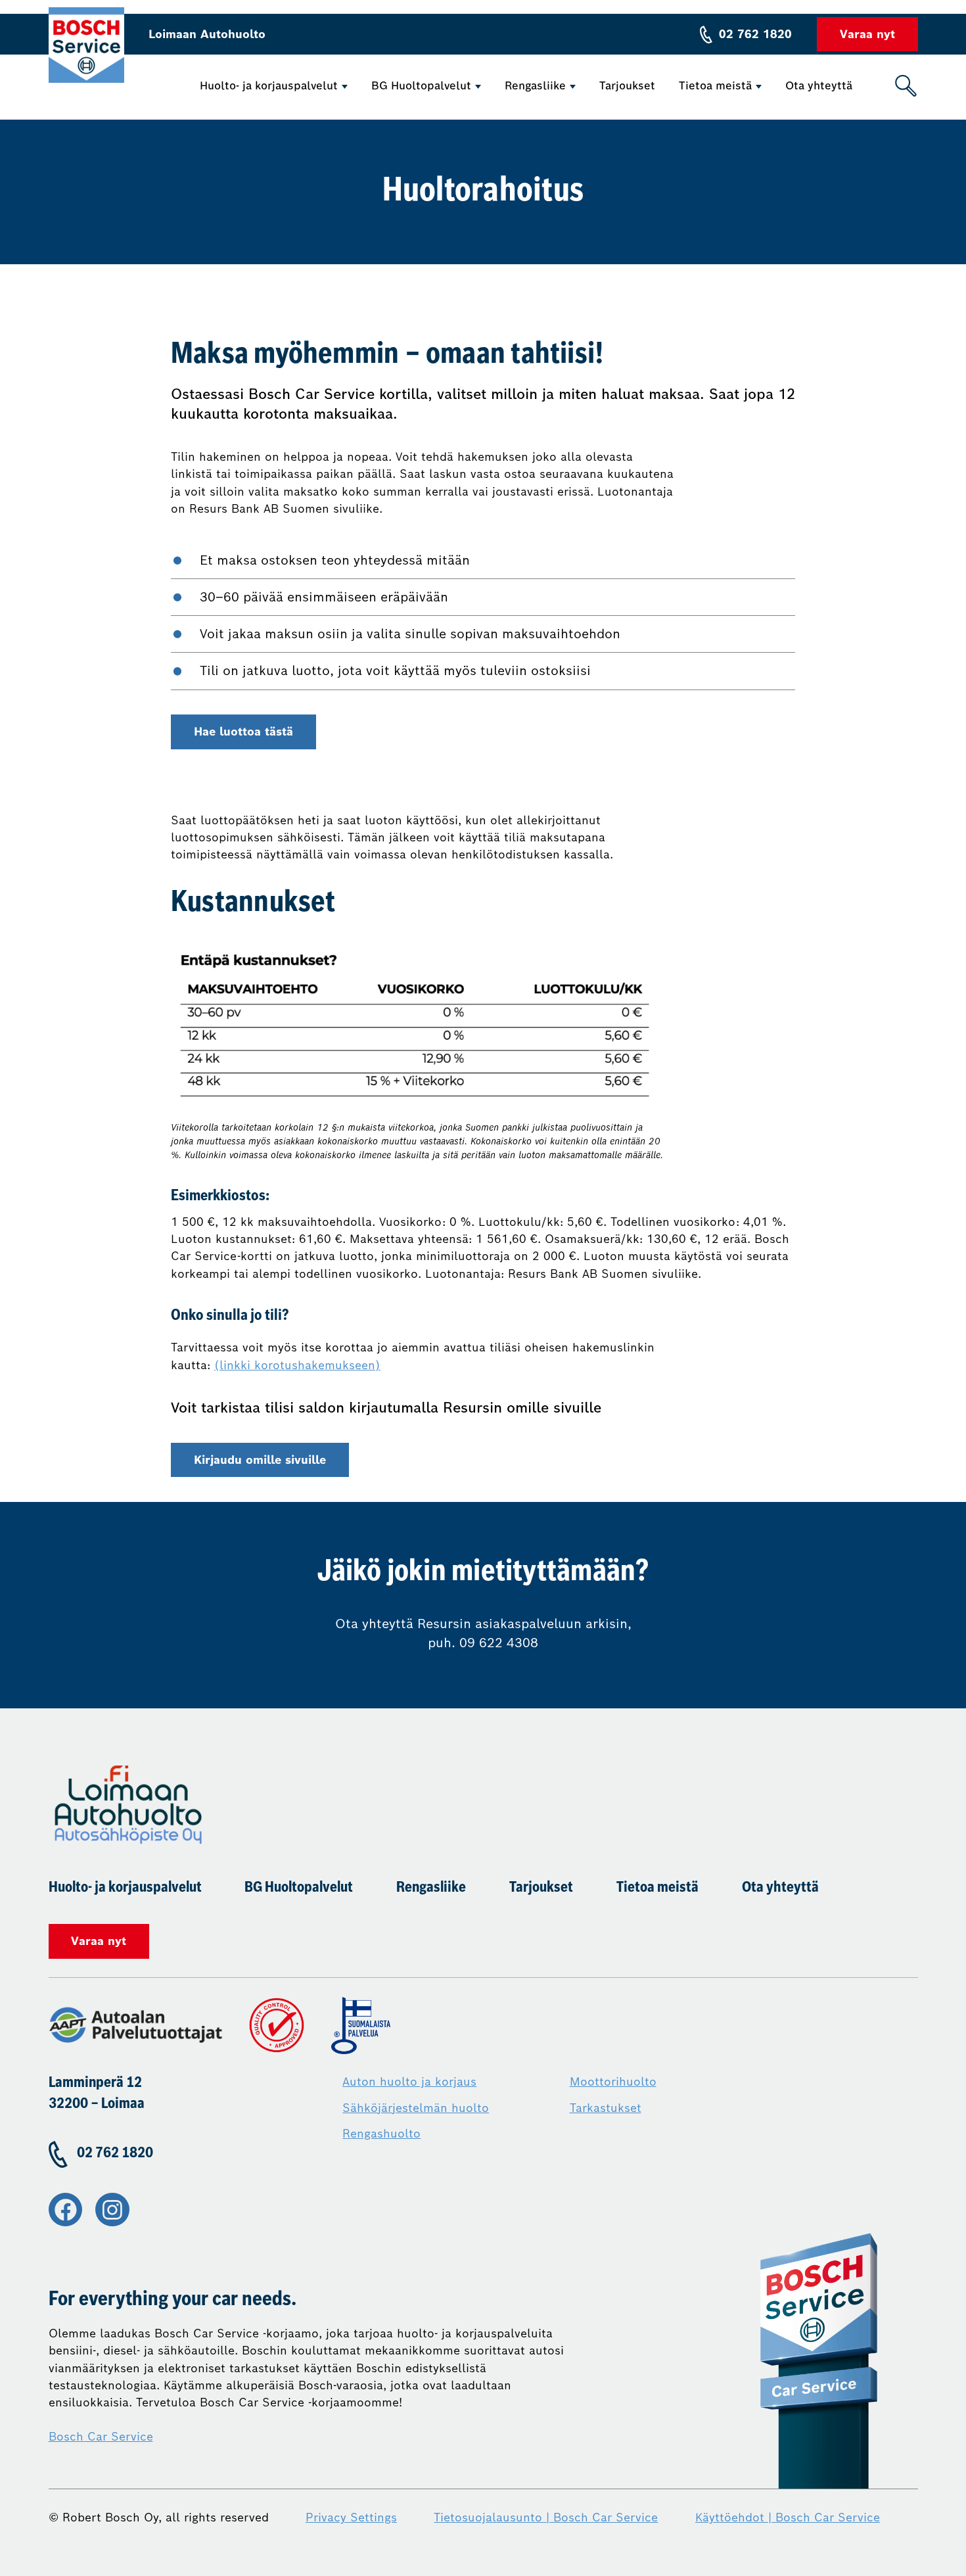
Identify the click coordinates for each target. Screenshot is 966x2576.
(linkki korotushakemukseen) (297, 1365)
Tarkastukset (606, 2108)
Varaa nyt (867, 34)
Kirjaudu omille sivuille (260, 1460)
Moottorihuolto (613, 2082)
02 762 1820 (755, 34)
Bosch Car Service (101, 2437)
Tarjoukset (627, 86)
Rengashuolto (381, 2134)
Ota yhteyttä (819, 86)
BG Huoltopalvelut (421, 86)
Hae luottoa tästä (243, 732)
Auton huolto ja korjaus (409, 2082)
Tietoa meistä (715, 86)
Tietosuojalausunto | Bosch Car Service (546, 2517)
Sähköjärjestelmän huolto (416, 2108)
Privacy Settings (351, 2517)
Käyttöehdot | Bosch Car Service (788, 2517)
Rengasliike (535, 86)
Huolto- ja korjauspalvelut (269, 86)
